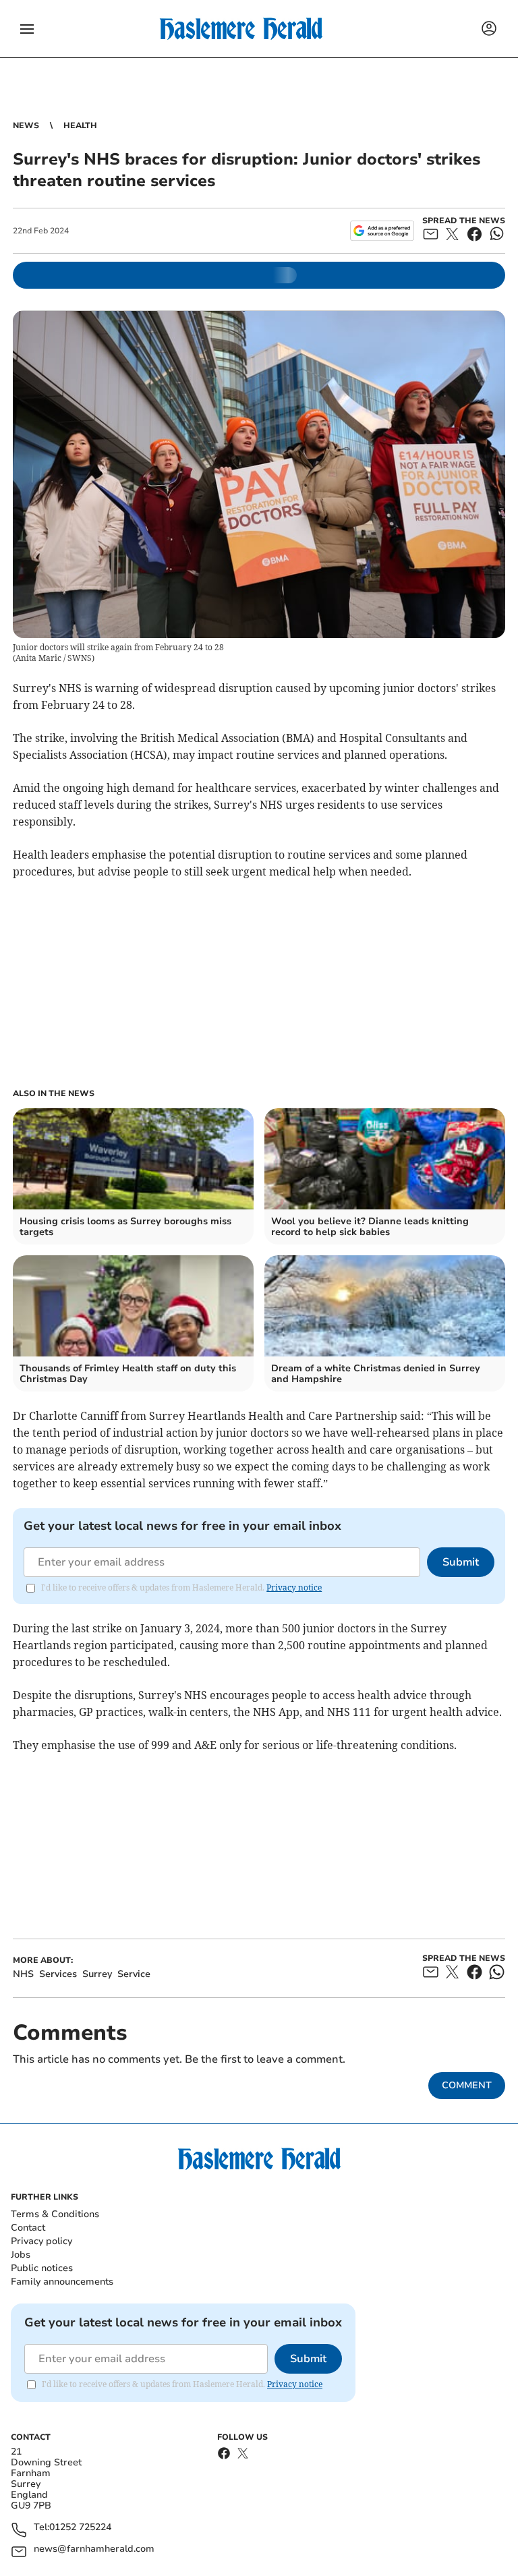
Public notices (42, 2268)
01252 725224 (80, 2528)
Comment (467, 2085)
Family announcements (62, 2282)
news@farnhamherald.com (94, 2549)
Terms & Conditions (55, 2214)
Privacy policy (41, 2241)
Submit (461, 1562)
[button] (27, 29)
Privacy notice (294, 1587)
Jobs (21, 2255)
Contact (28, 2228)
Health (80, 125)
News (26, 125)
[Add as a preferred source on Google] (382, 231)
